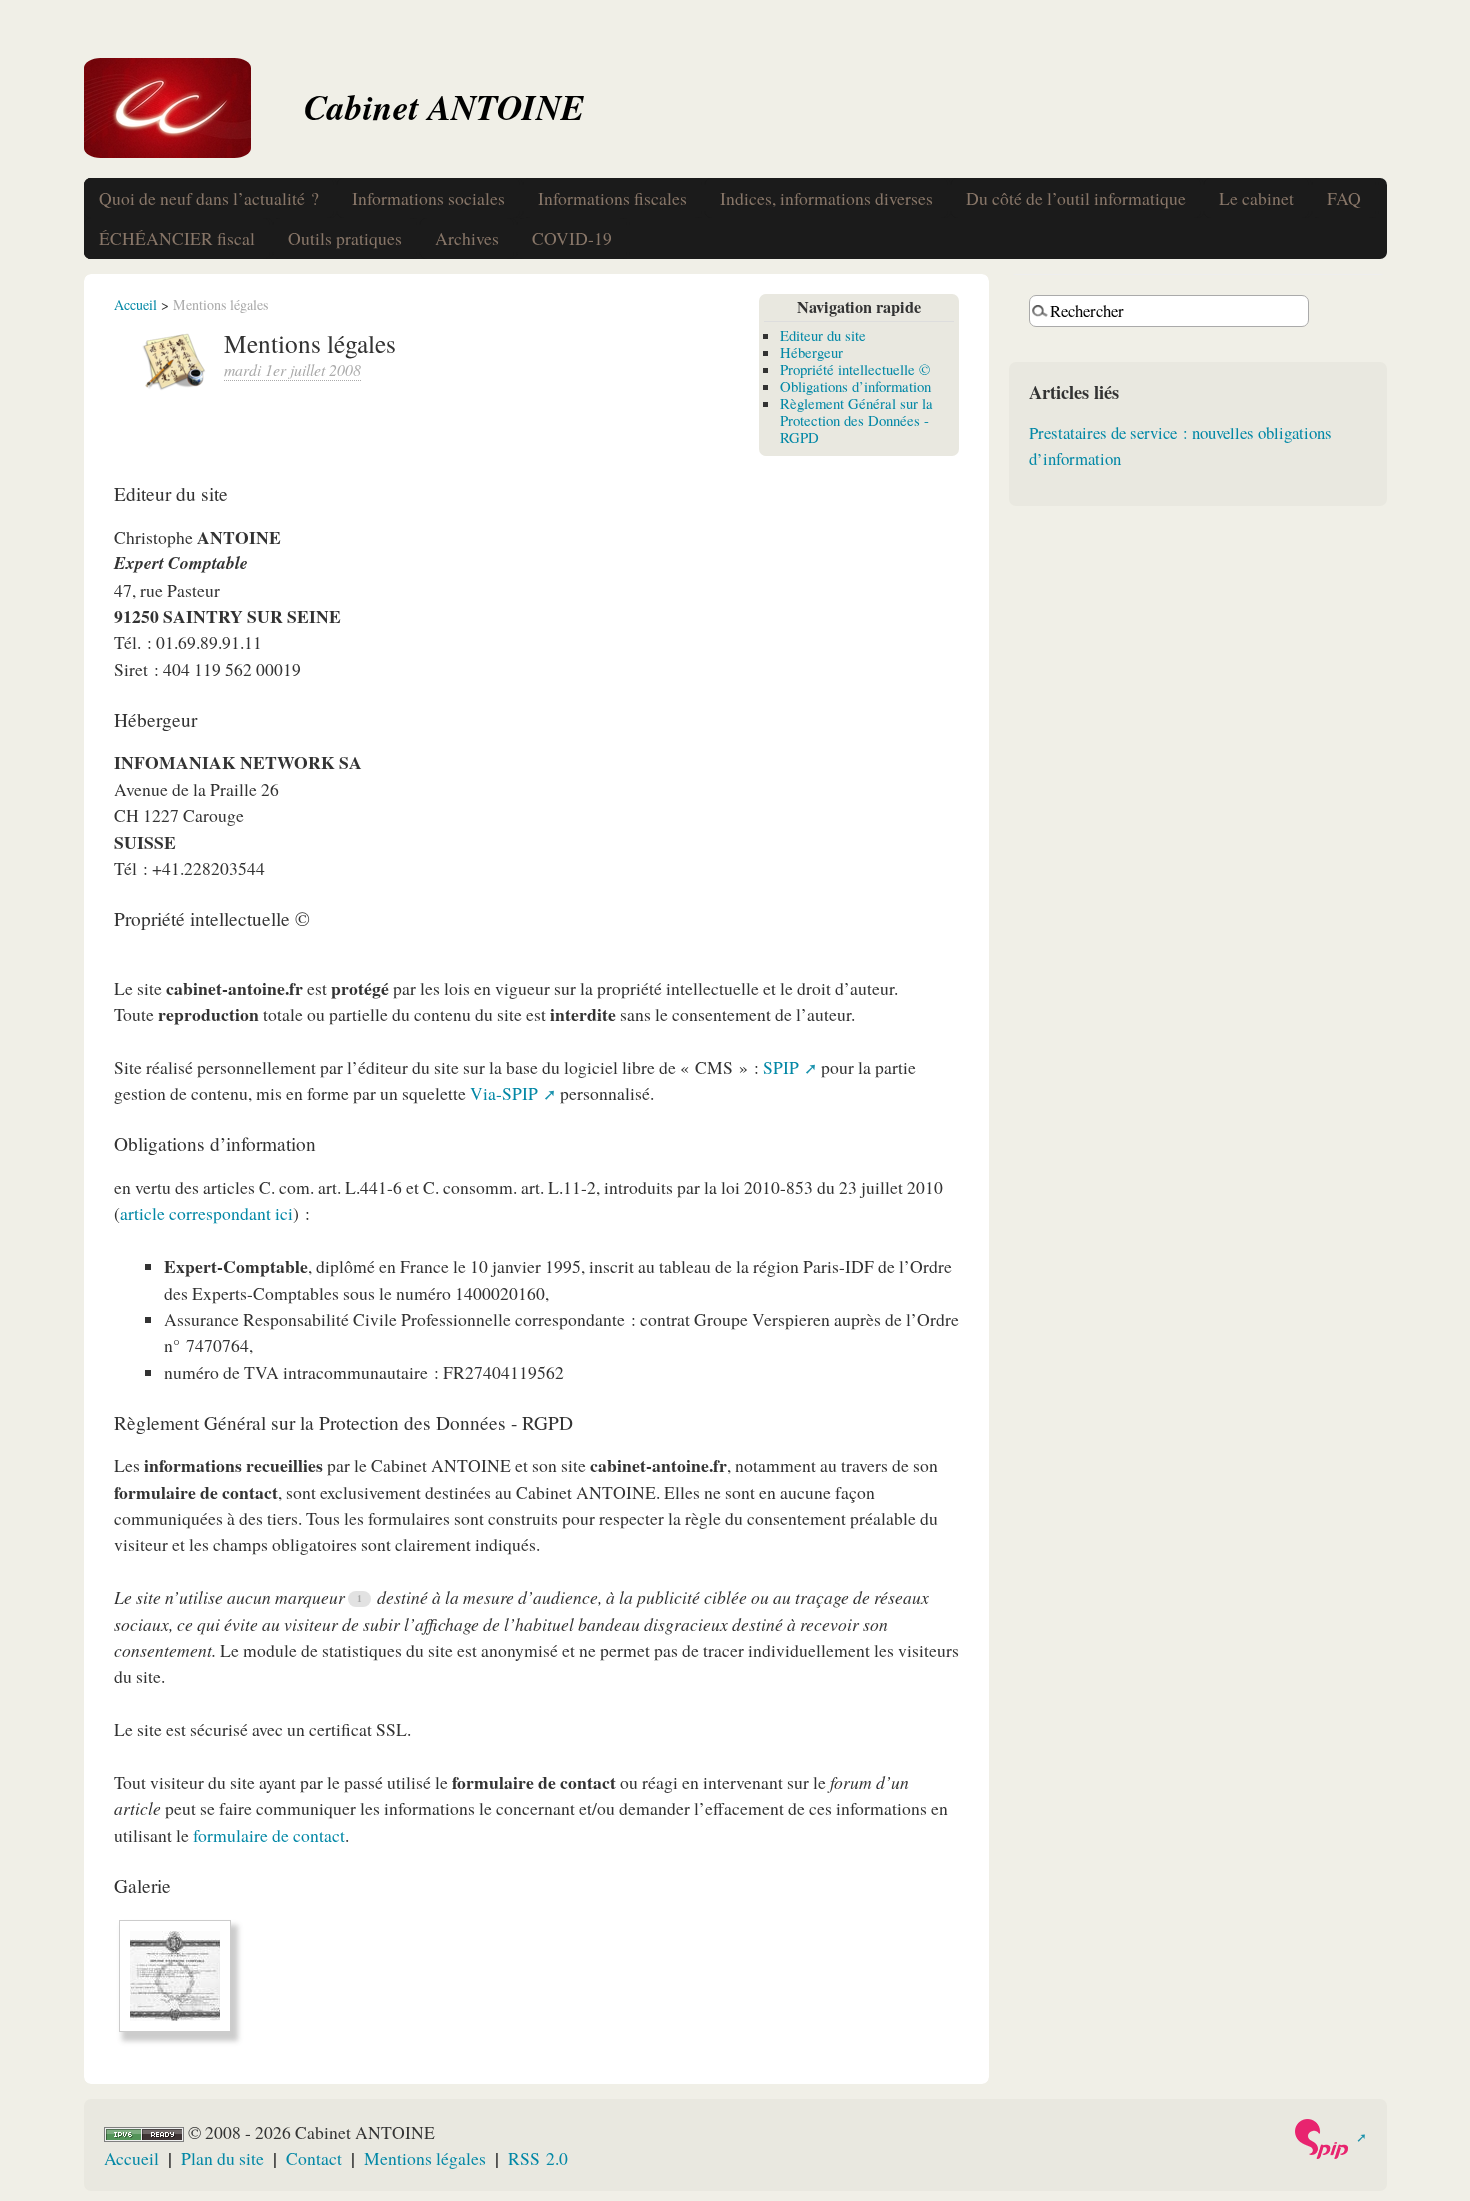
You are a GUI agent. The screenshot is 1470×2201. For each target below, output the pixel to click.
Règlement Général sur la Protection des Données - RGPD (856, 420)
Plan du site (222, 2158)
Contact (314, 2158)
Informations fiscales (612, 198)
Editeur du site (823, 335)
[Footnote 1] (360, 1599)
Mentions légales (425, 2158)
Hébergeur (811, 352)
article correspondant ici (206, 1213)
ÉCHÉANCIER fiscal (177, 238)
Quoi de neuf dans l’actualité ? (209, 198)
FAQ (1344, 198)
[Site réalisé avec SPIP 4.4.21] (1329, 2139)
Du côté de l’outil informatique (1076, 198)
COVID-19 (572, 238)
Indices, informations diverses (826, 198)
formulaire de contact (269, 1835)
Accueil (135, 304)
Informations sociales (428, 198)
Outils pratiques (345, 238)
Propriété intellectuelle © (855, 369)
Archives (467, 238)
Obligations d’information (855, 386)
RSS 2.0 (538, 2158)
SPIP (781, 1067)
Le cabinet (1256, 198)
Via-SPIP (504, 1093)
